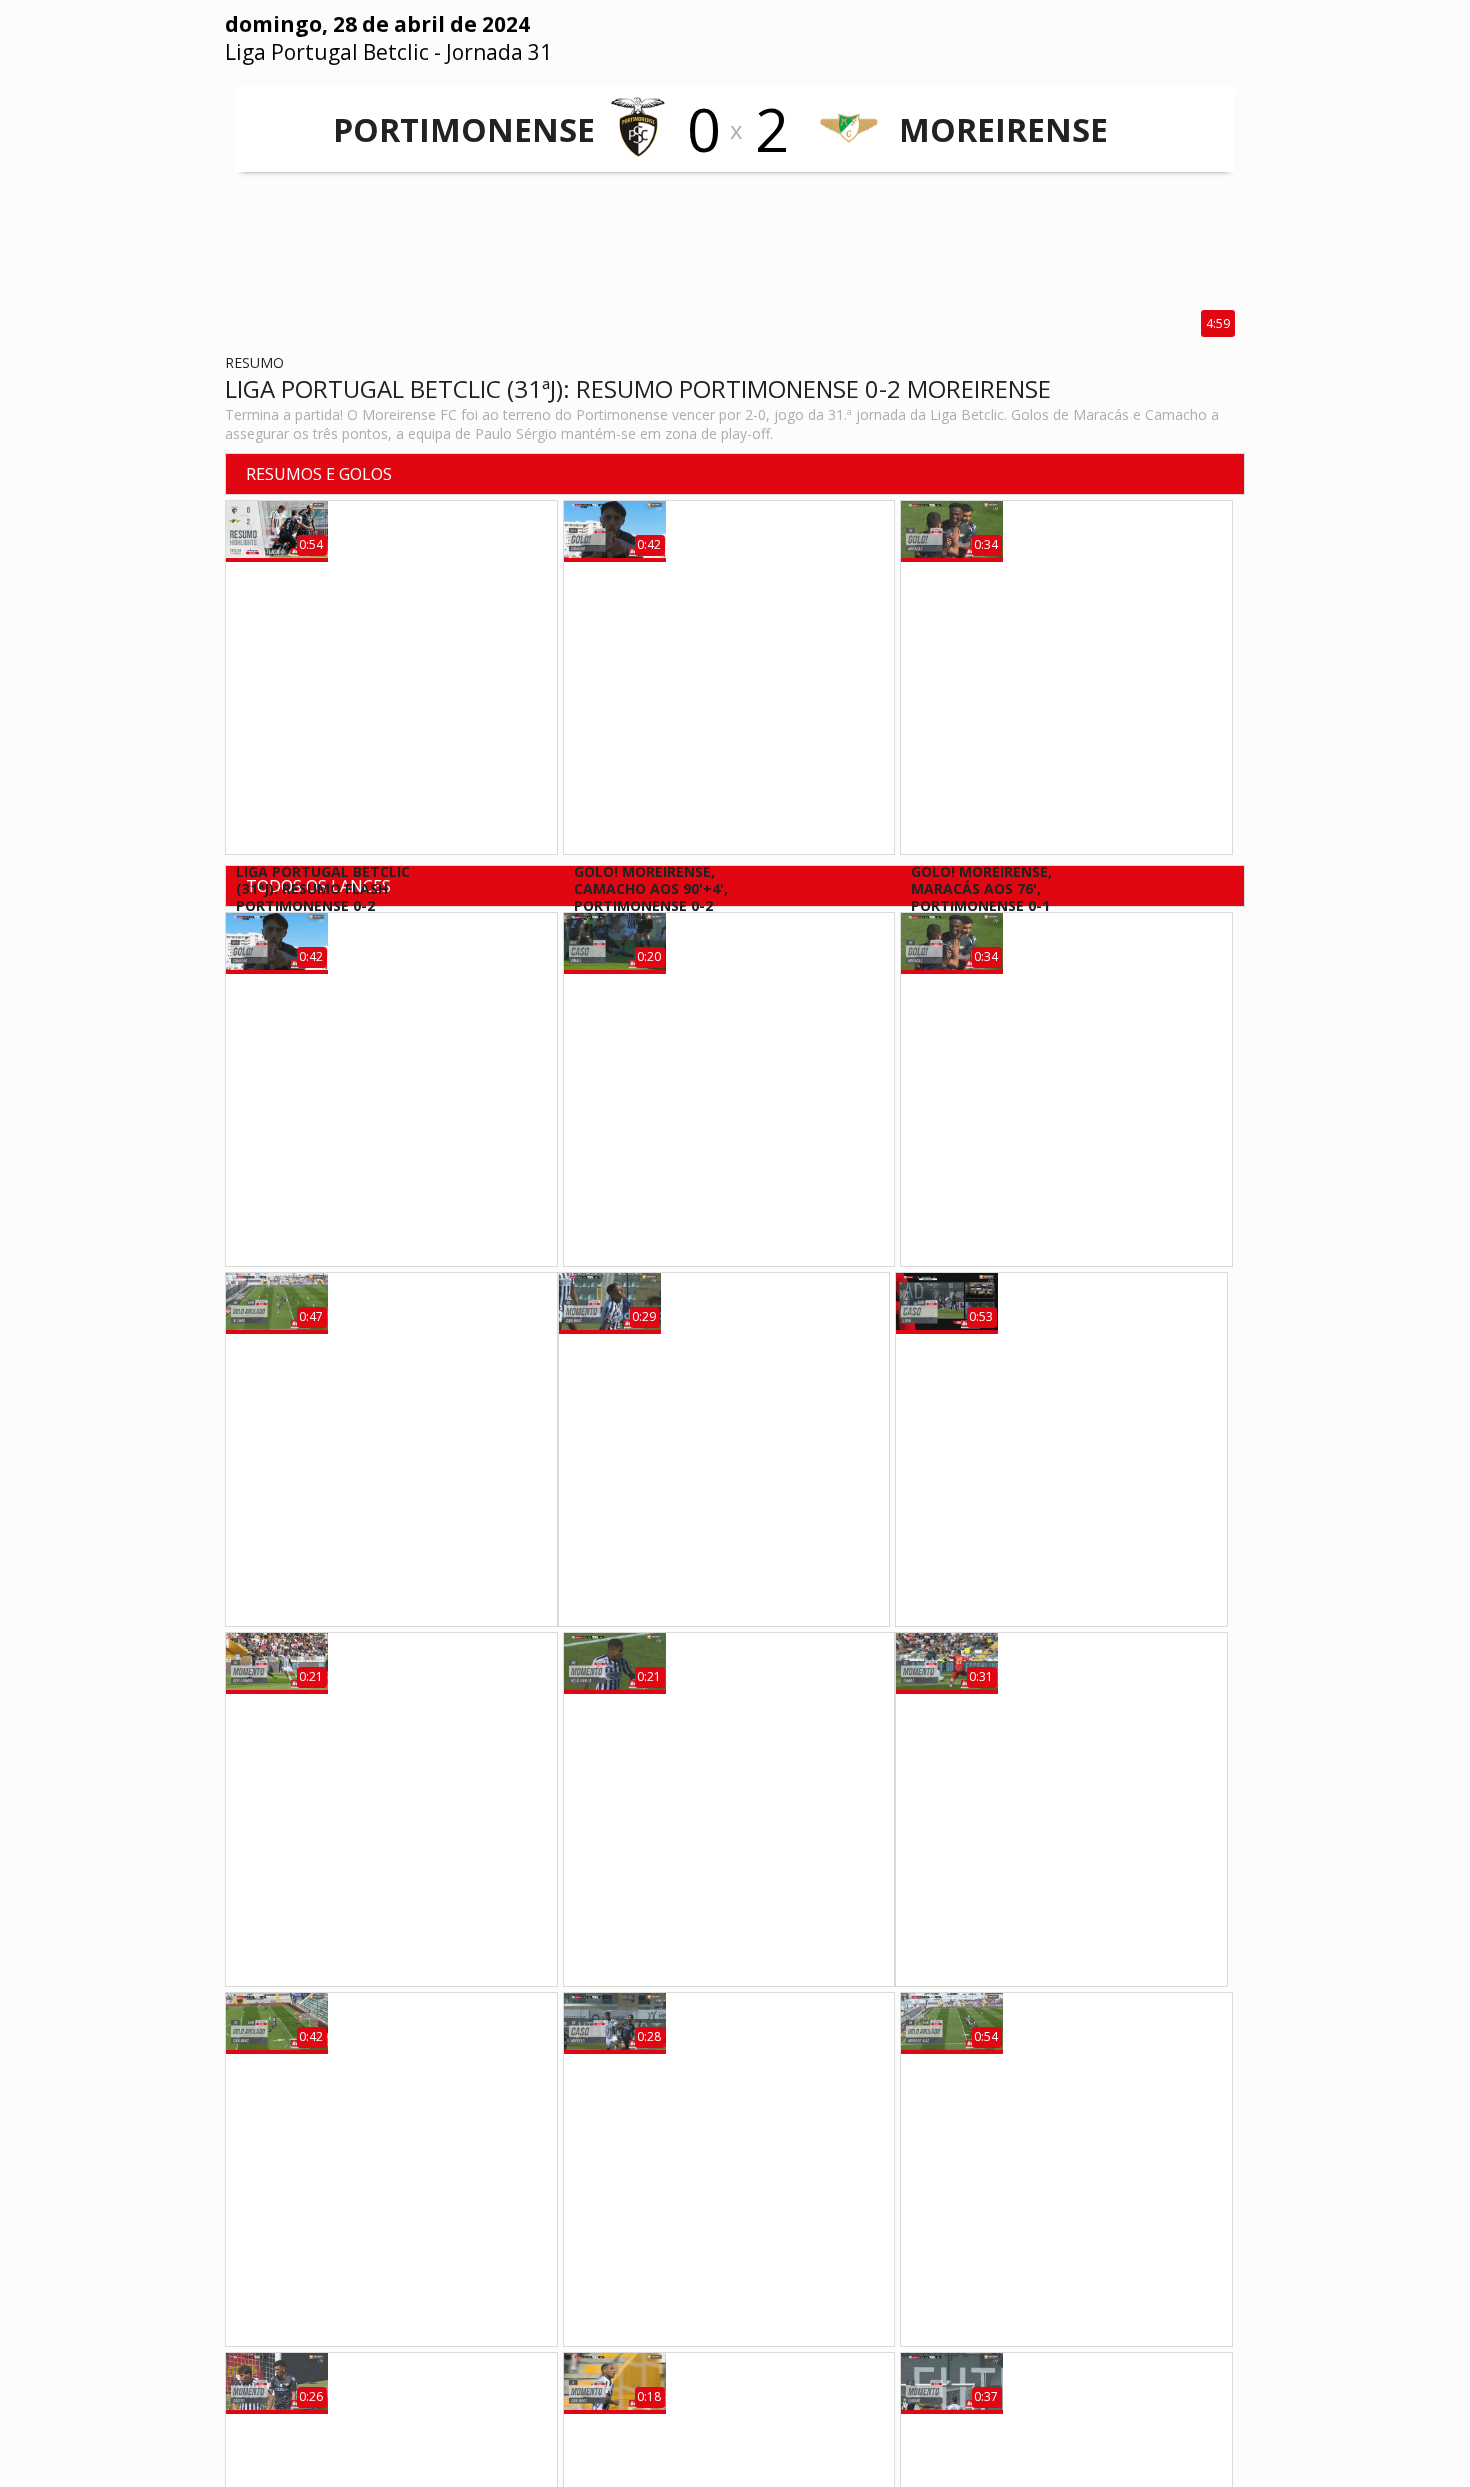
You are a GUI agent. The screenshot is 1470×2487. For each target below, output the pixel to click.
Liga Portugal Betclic (327, 52)
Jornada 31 (499, 52)
